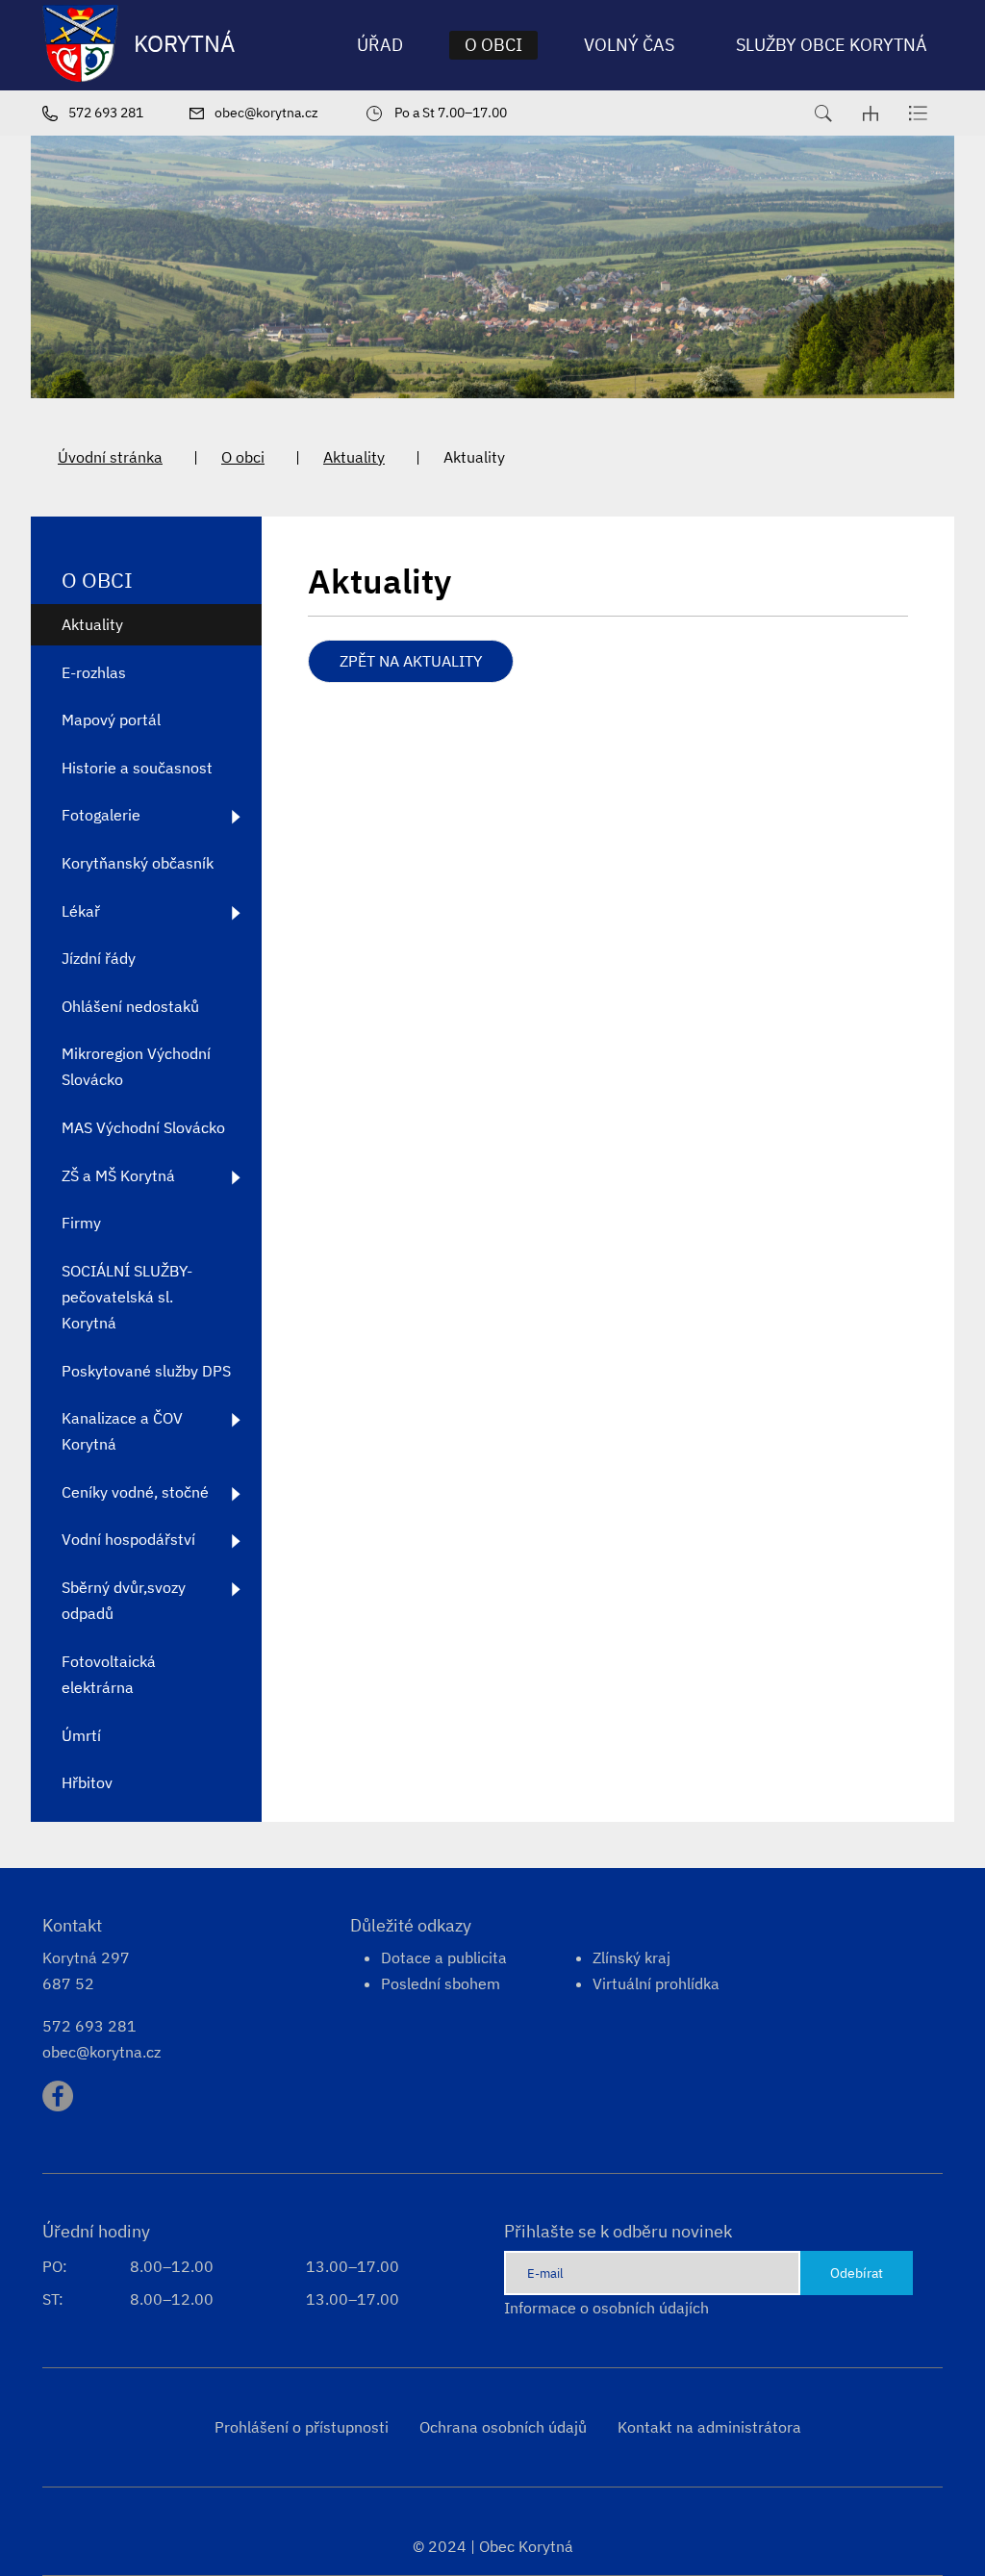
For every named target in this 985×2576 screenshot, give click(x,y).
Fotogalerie (101, 815)
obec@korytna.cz (101, 2052)
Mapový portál (111, 720)
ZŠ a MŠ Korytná (118, 1175)
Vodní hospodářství (128, 1539)
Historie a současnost (137, 768)
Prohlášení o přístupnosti (302, 2427)
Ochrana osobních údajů (503, 2427)
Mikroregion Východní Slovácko (136, 1066)
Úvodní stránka (110, 457)
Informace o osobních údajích (606, 2308)
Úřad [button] (380, 45)
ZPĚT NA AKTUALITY (411, 661)
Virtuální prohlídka (656, 1983)
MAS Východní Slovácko (143, 1127)
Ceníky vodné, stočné (135, 1492)
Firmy (81, 1223)
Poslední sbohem (441, 1983)
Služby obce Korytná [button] (832, 45)
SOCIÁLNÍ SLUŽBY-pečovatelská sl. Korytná (127, 1297)
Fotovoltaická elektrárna (109, 1674)
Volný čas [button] (629, 45)
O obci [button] (493, 45)
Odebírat (857, 2273)
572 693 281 (89, 2026)
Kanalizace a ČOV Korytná (122, 1431)
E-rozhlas (94, 672)
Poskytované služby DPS (146, 1371)
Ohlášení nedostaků (130, 1006)
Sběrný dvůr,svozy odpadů (124, 1600)
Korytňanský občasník (138, 863)
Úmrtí (81, 1735)
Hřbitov (87, 1782)
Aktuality (354, 457)
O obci (243, 457)
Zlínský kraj (631, 1957)
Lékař (81, 911)
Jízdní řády (99, 958)
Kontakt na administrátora (709, 2427)
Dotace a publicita (444, 1957)
